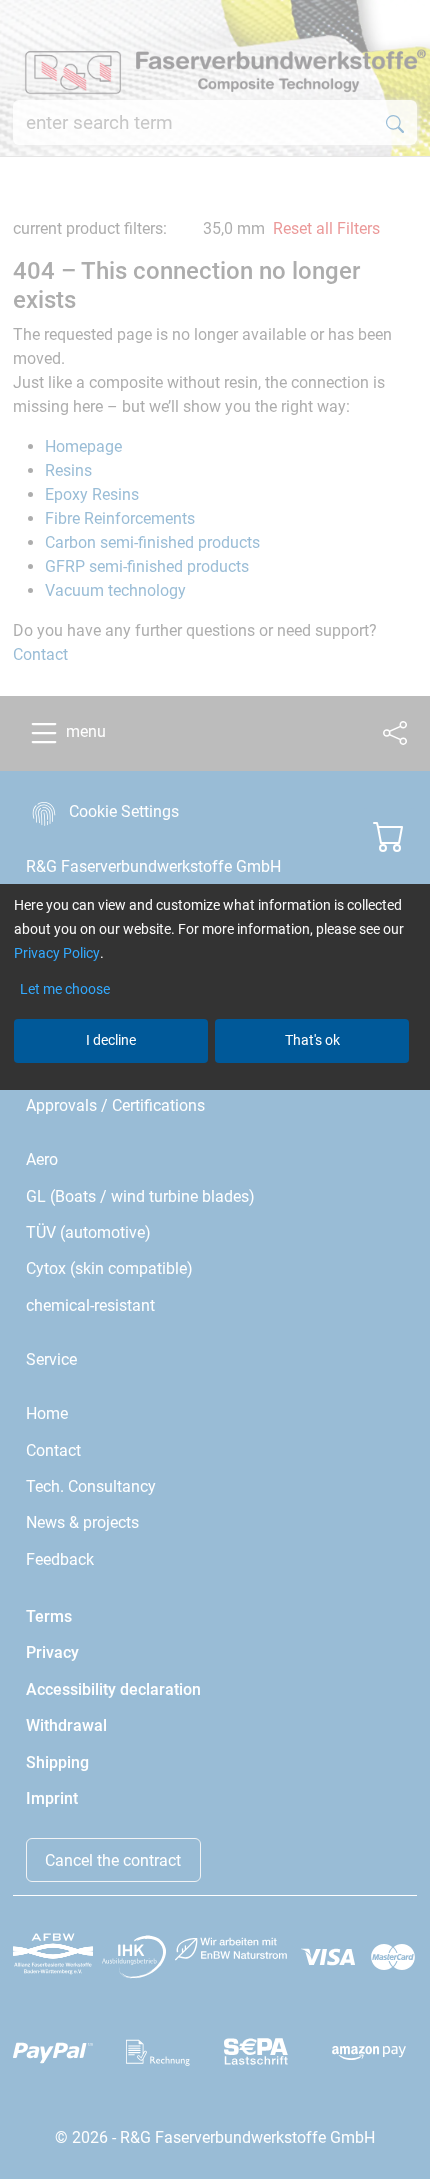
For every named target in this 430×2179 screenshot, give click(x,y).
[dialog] (215, 1089)
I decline (111, 1040)
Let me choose (65, 989)
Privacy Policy (57, 953)
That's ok (312, 1040)
